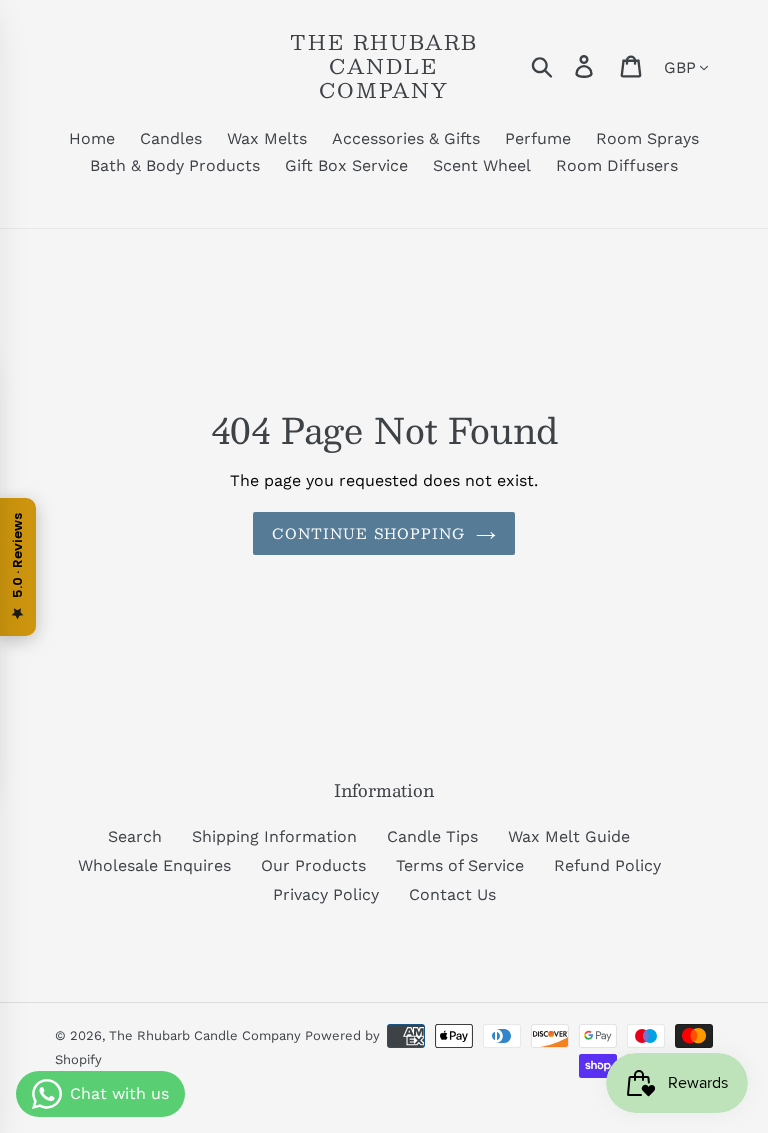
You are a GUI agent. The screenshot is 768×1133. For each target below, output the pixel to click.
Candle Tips (432, 836)
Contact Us (452, 894)
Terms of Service (460, 865)
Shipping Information (274, 836)
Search (135, 836)
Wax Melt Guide (569, 836)
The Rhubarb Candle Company (384, 66)
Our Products (313, 865)
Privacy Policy (326, 894)
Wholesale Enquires (154, 865)
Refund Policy (607, 865)
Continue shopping (368, 533)
